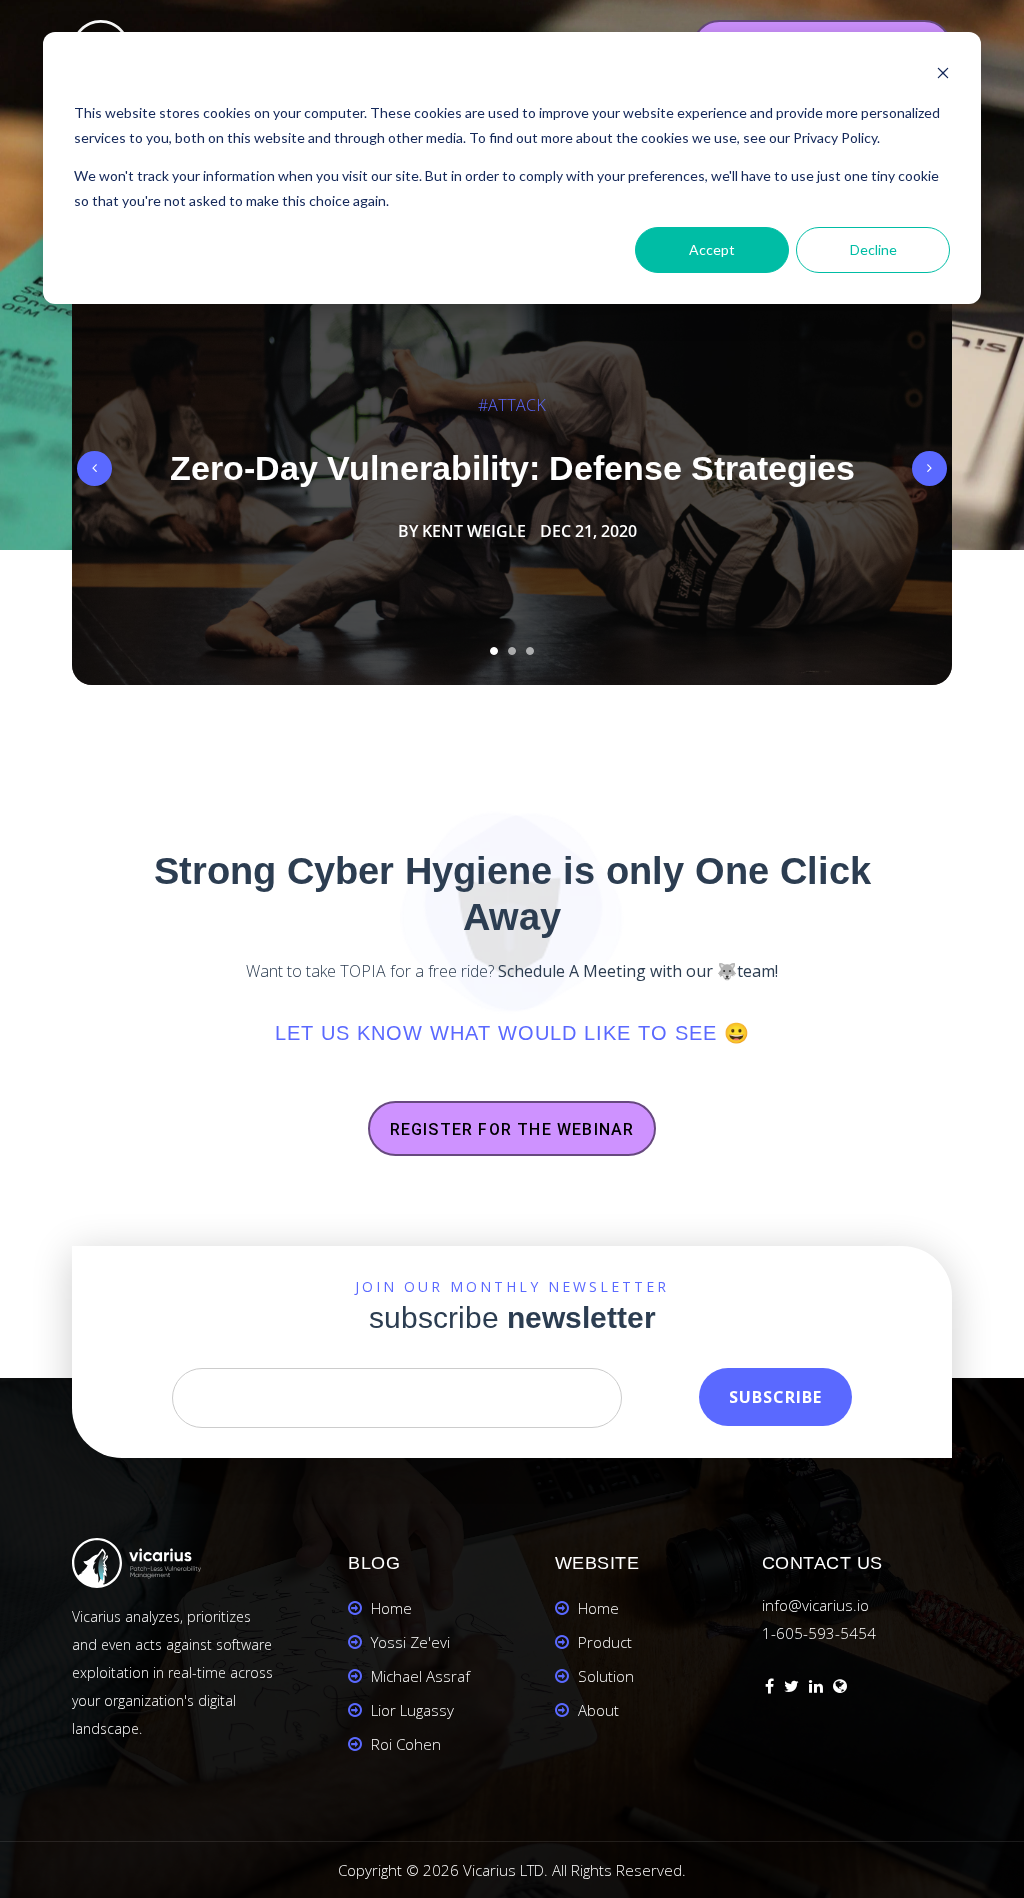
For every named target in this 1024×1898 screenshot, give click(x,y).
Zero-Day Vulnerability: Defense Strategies (512, 468)
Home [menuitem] (391, 1608)
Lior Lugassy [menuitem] (412, 1710)
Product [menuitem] (605, 1642)
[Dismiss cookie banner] (943, 75)
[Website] (840, 1689)
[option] (512, 468)
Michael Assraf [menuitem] (420, 1676)
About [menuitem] (598, 1710)
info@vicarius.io (815, 1605)
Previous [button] (94, 468)
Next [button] (929, 468)
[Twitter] (791, 1689)
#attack (512, 405)
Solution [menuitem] (606, 1676)
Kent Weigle (474, 531)
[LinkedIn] (816, 1689)
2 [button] (512, 651)
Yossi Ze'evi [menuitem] (410, 1642)
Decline (873, 249)
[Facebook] (769, 1689)
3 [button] (530, 651)
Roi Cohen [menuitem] (406, 1744)
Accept (712, 249)
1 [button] (494, 651)
